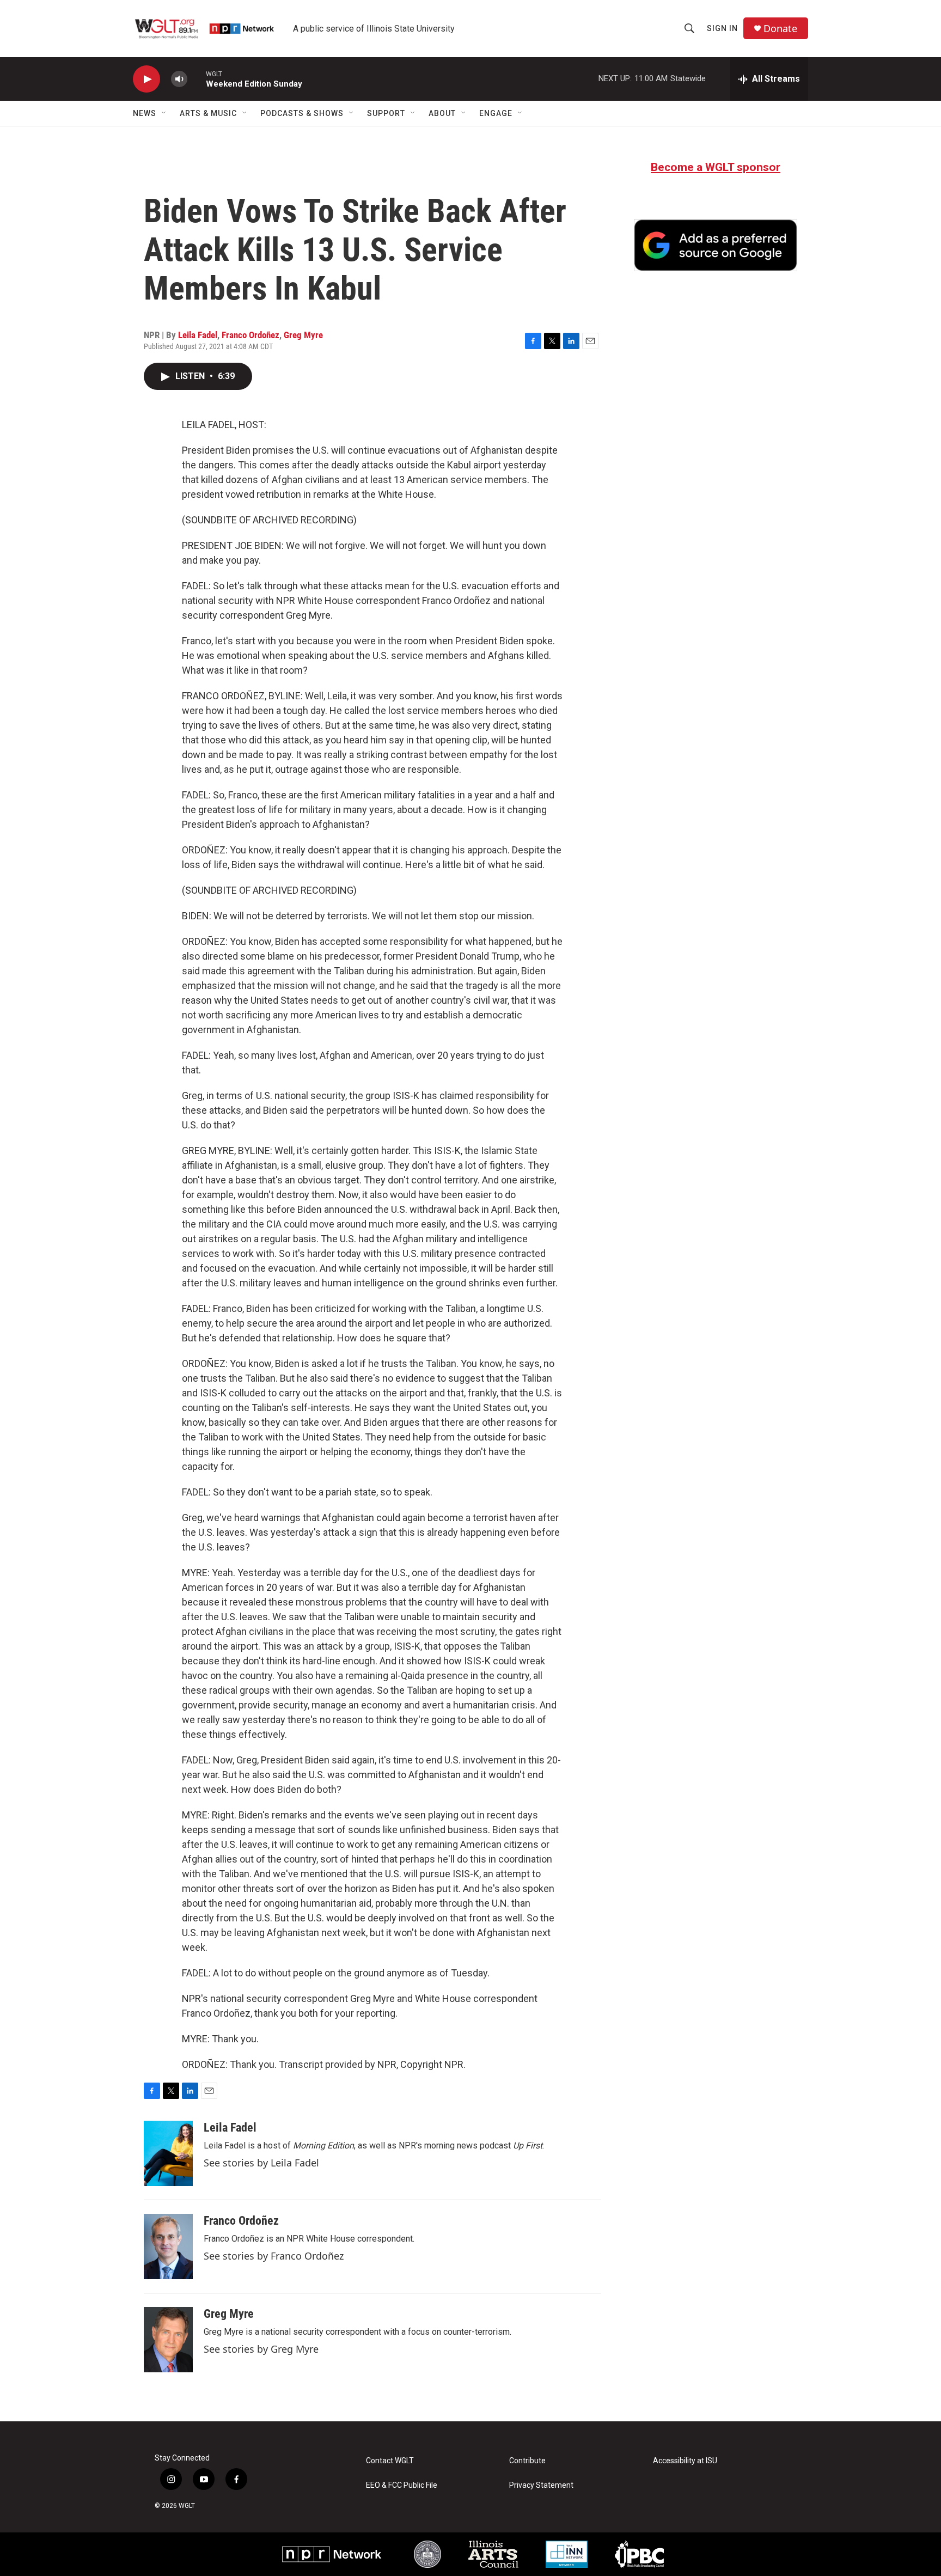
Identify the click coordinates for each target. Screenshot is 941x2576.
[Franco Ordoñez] (168, 2247)
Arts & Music (208, 113)
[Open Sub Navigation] (164, 113)
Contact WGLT (390, 2461)
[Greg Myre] (168, 2340)
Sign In (722, 28)
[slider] (197, 79)
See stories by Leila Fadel (261, 2163)
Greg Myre (303, 335)
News (145, 113)
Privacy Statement (541, 2485)
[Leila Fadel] (168, 2153)
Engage (496, 113)
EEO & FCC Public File (402, 2485)
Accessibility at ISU (685, 2461)
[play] (146, 79)
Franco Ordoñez (250, 335)
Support (386, 113)
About (442, 113)
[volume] (179, 79)
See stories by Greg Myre (261, 2349)
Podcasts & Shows (302, 113)
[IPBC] (639, 2554)
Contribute (527, 2461)
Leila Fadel (198, 335)
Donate (780, 29)
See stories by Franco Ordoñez (274, 2256)
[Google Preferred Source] (716, 245)
